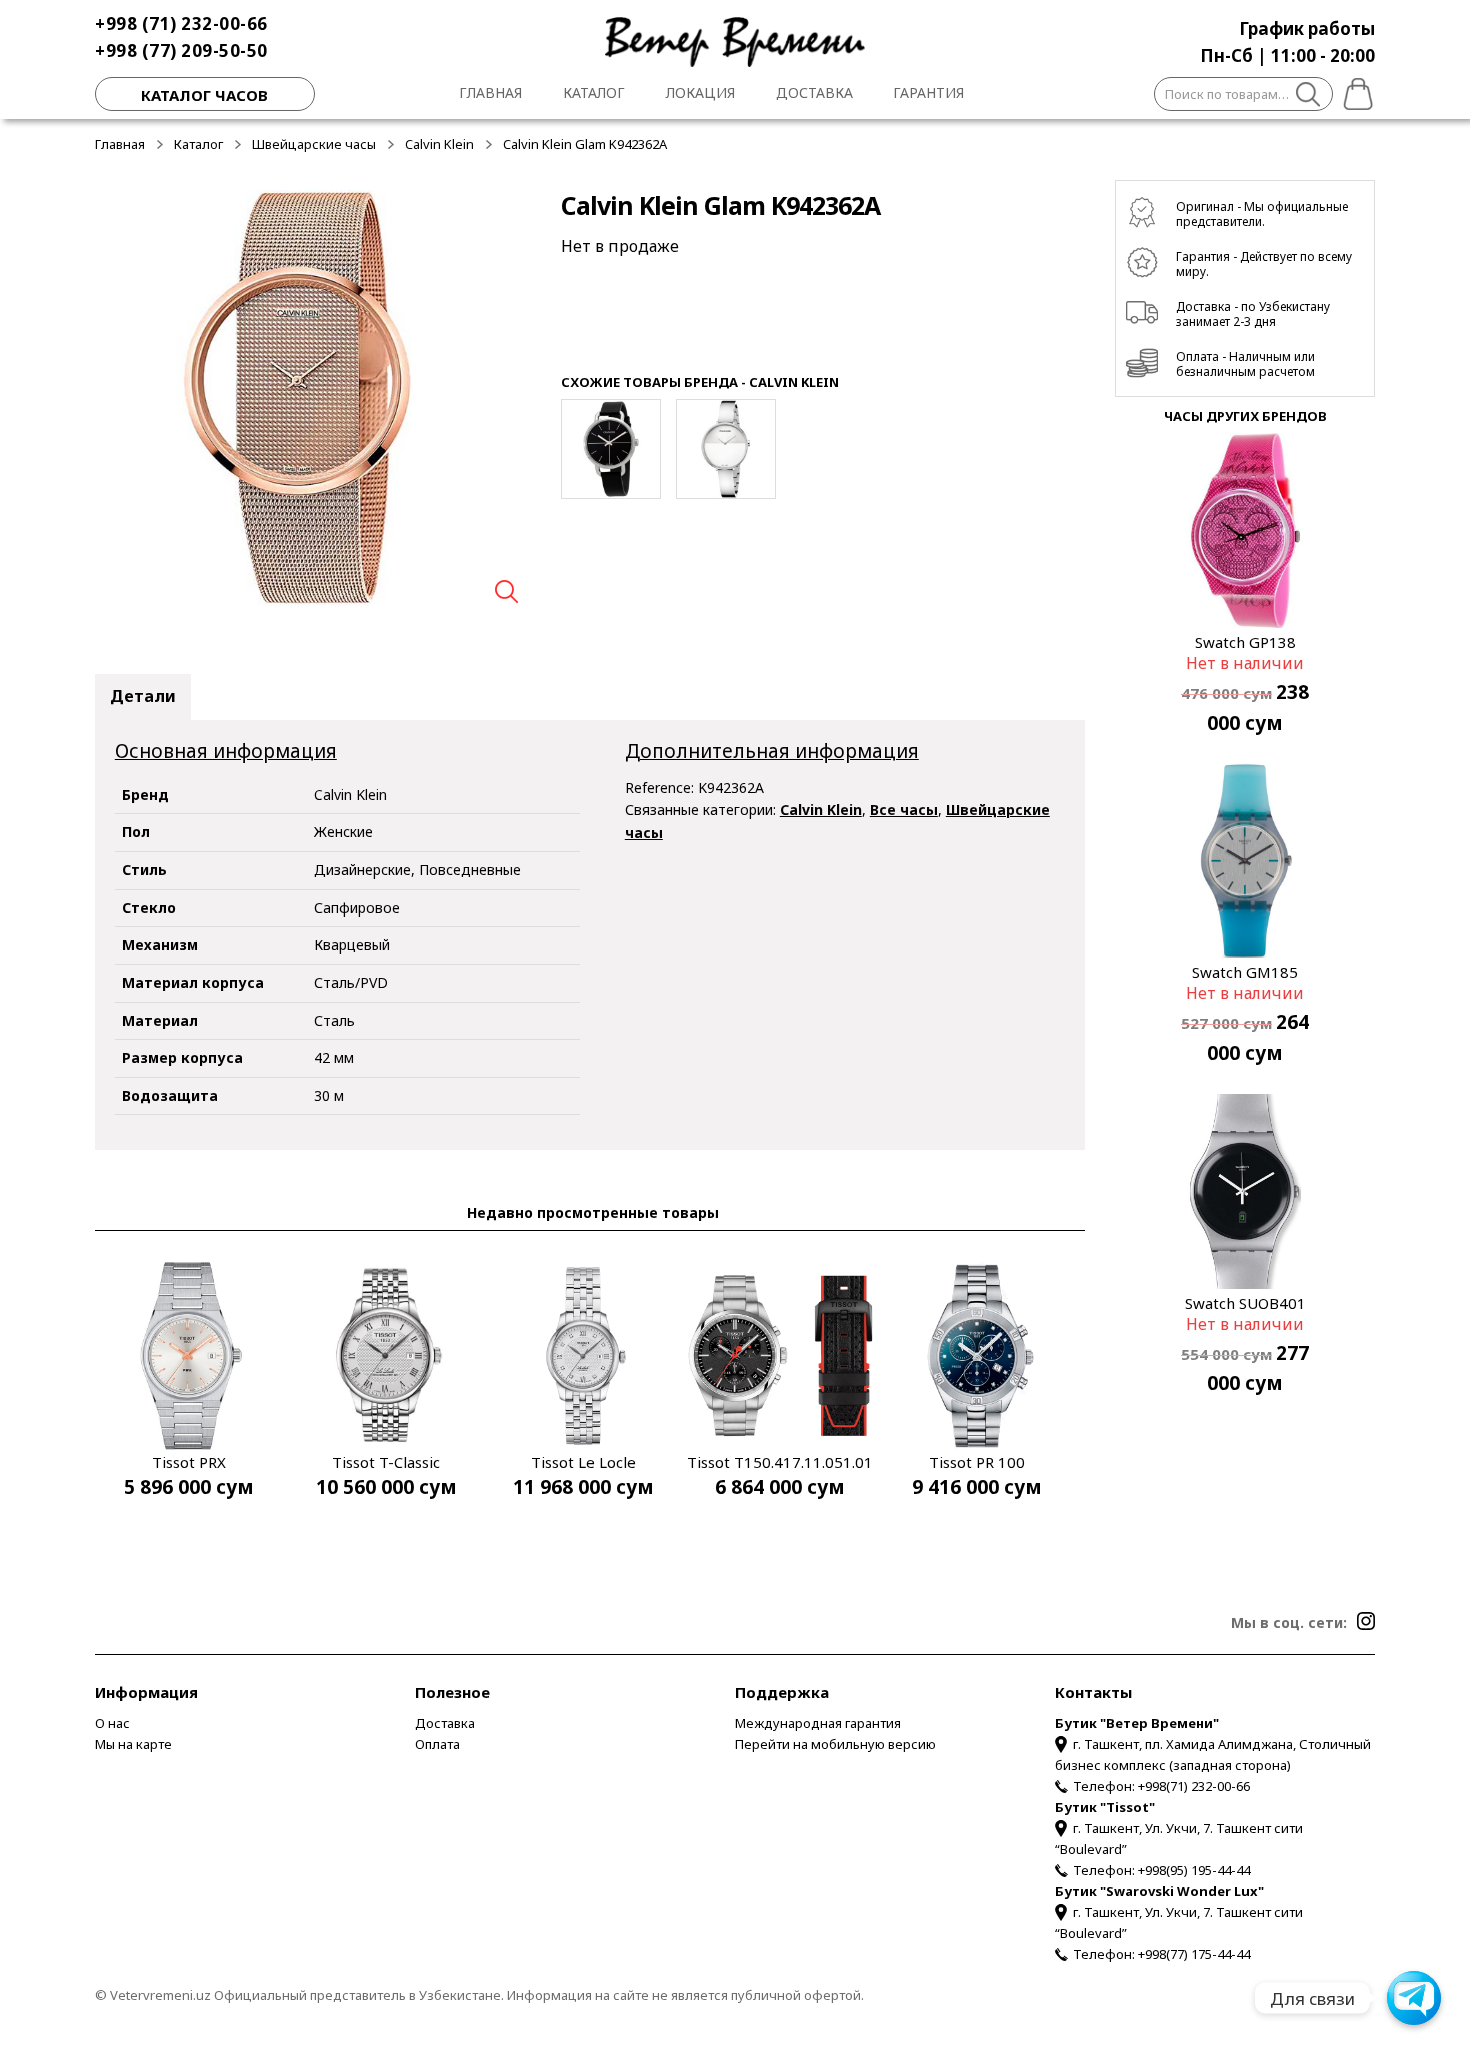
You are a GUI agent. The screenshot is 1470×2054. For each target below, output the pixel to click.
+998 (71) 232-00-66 (181, 23)
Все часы (904, 809)
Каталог (594, 92)
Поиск (1308, 97)
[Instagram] (1366, 1621)
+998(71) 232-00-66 (1194, 1786)
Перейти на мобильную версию (835, 1744)
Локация (700, 92)
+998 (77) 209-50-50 (181, 50)
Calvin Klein (439, 144)
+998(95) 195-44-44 (1194, 1870)
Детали (143, 696)
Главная (490, 92)
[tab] (143, 697)
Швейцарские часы (314, 144)
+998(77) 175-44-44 (1194, 1954)
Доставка (814, 92)
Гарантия (928, 92)
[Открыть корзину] (1354, 91)
